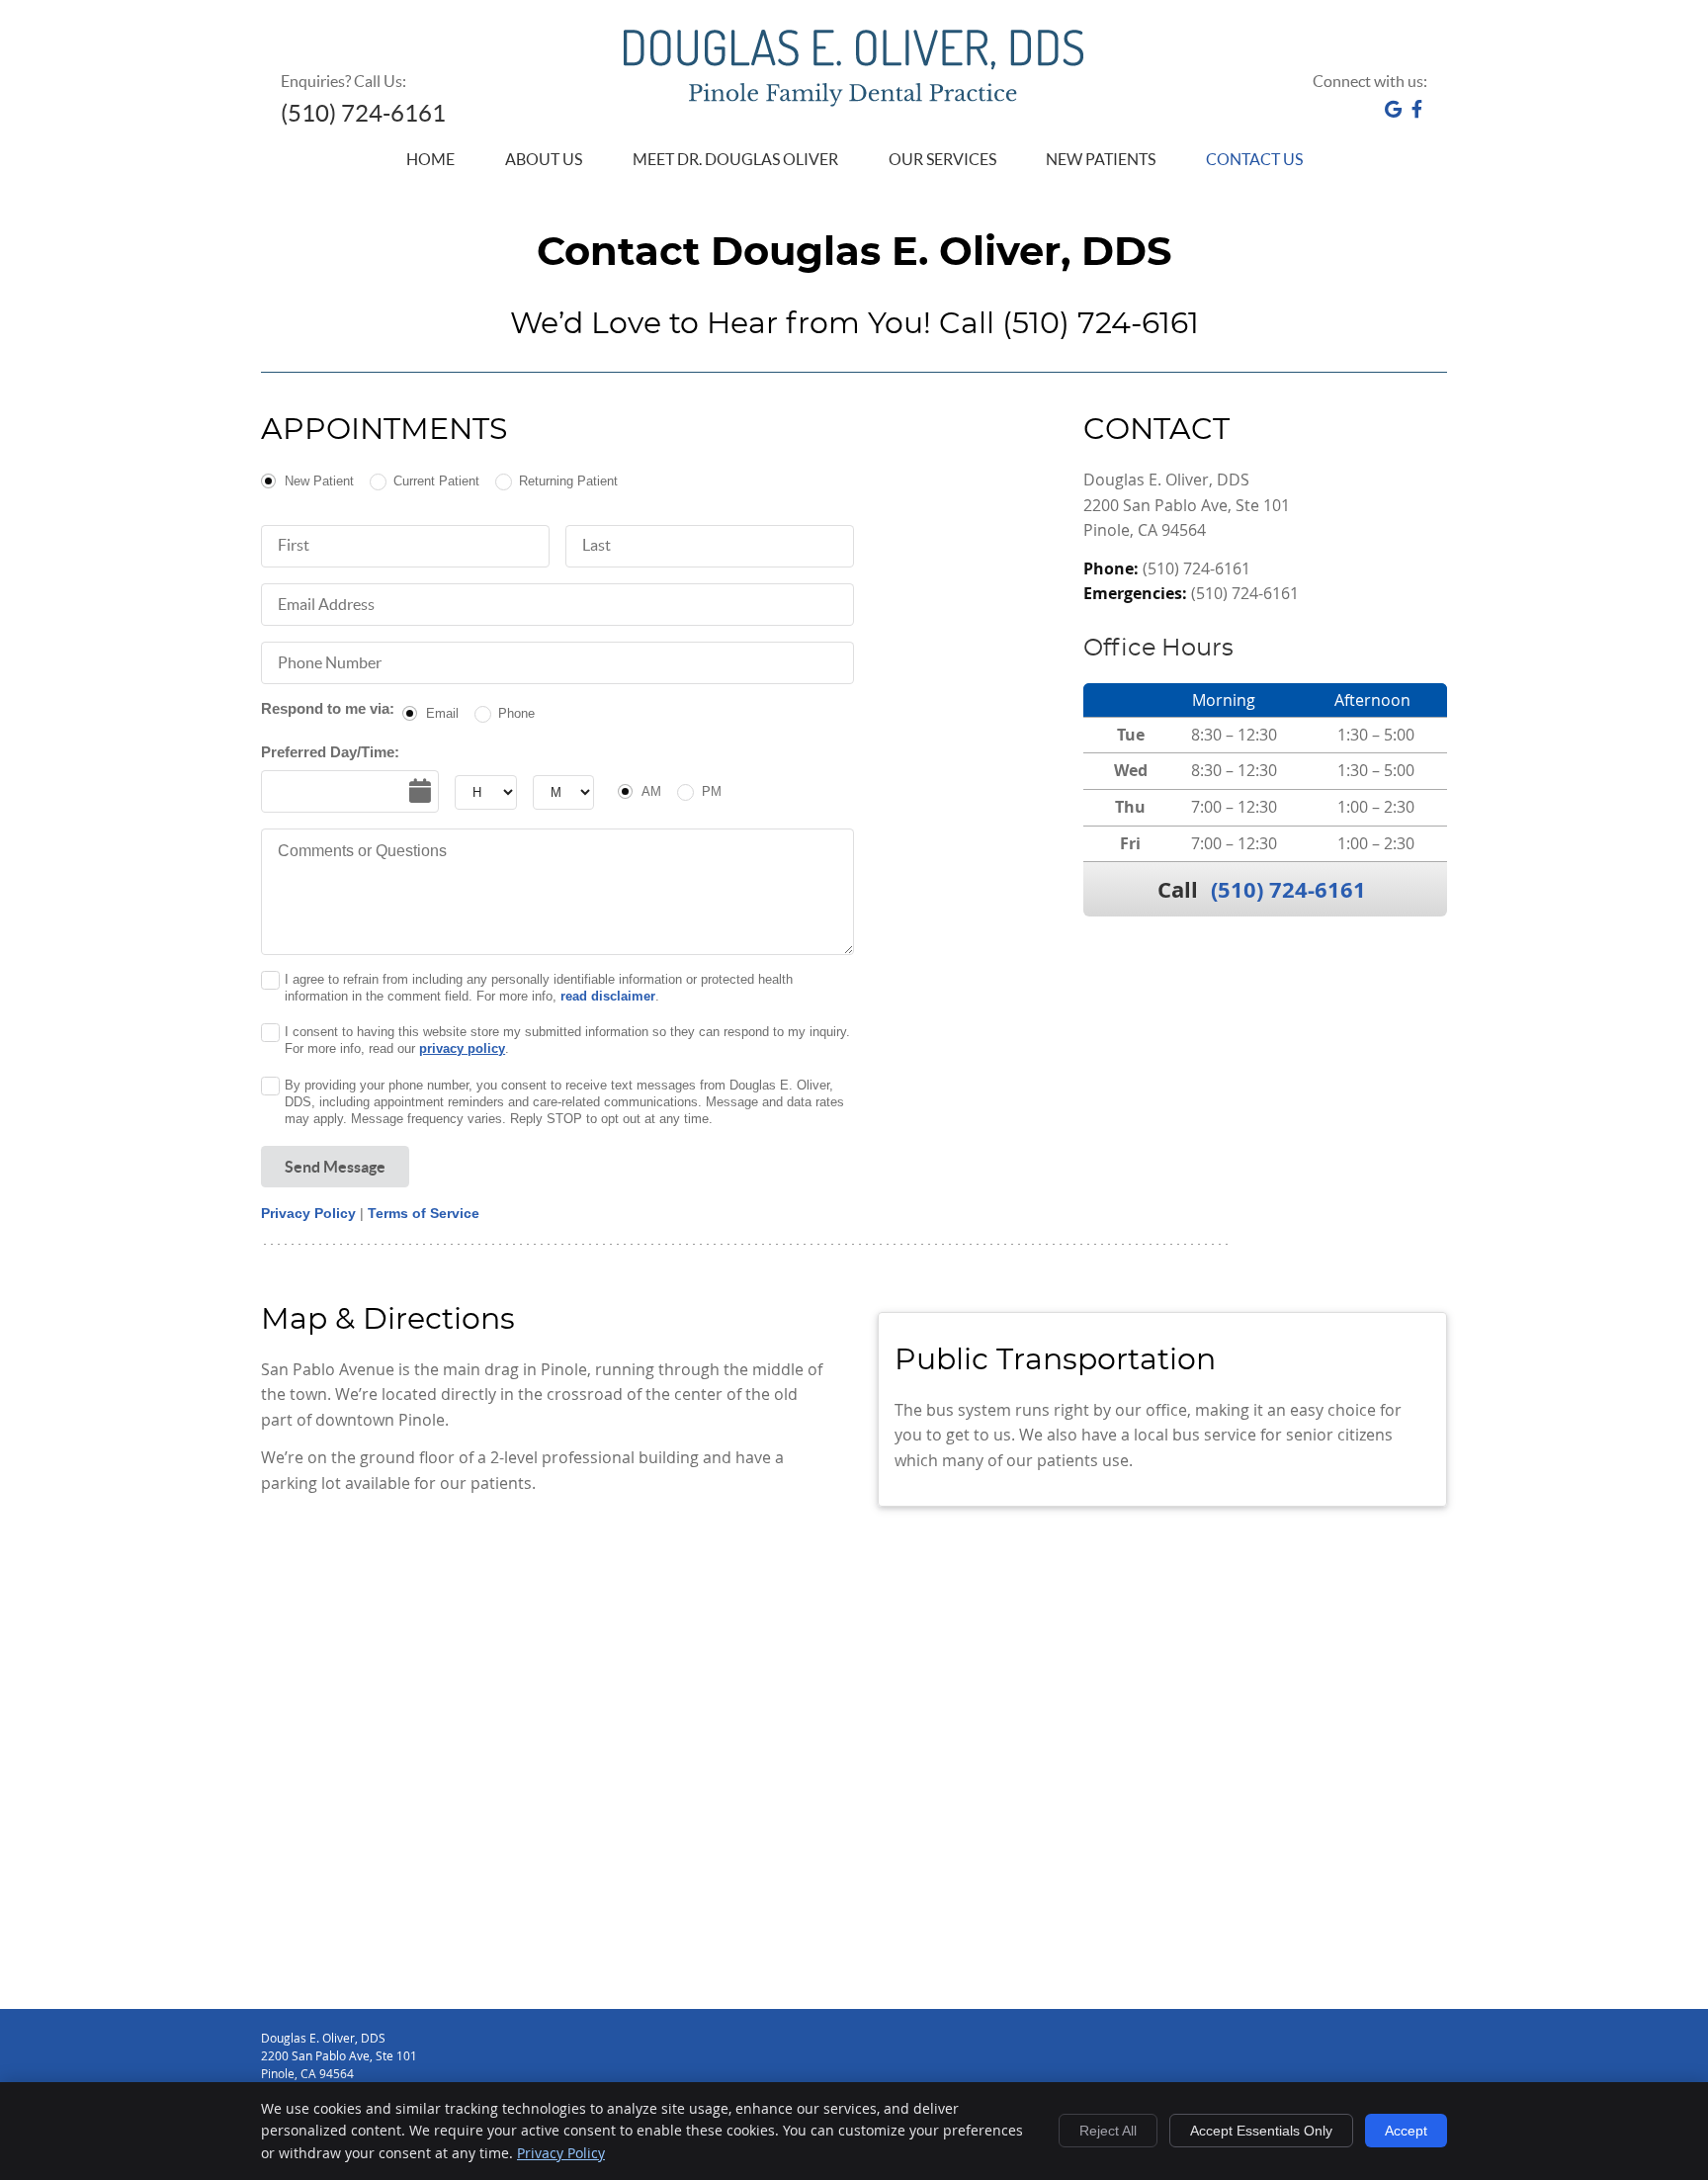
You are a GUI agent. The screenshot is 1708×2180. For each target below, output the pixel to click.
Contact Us (1254, 159)
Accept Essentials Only (1261, 2131)
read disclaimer (608, 996)
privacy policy (462, 1048)
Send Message (335, 1167)
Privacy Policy (308, 1213)
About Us (544, 159)
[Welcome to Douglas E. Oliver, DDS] (854, 101)
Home (430, 159)
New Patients (1101, 159)
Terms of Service (424, 1213)
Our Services (942, 159)
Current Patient (436, 481)
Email (442, 713)
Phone (516, 713)
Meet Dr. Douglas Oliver (735, 159)
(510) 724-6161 (1288, 889)
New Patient (319, 481)
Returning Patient (568, 481)
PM (711, 791)
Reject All (1108, 2131)
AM (651, 791)
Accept (1406, 2131)
